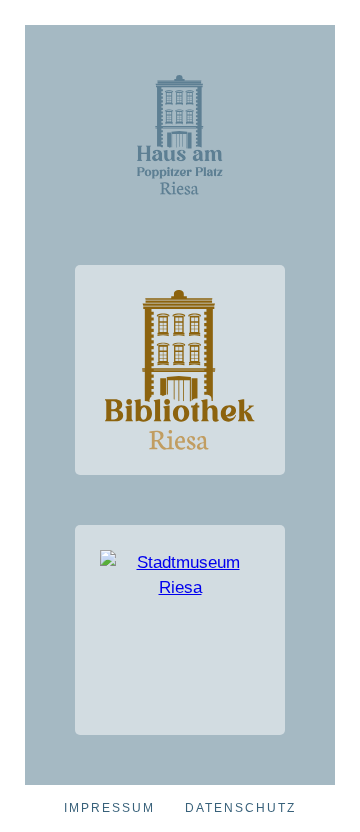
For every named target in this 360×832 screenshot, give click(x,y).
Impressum (109, 808)
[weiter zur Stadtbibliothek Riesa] (180, 370)
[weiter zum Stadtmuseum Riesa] (180, 630)
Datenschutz (240, 808)
